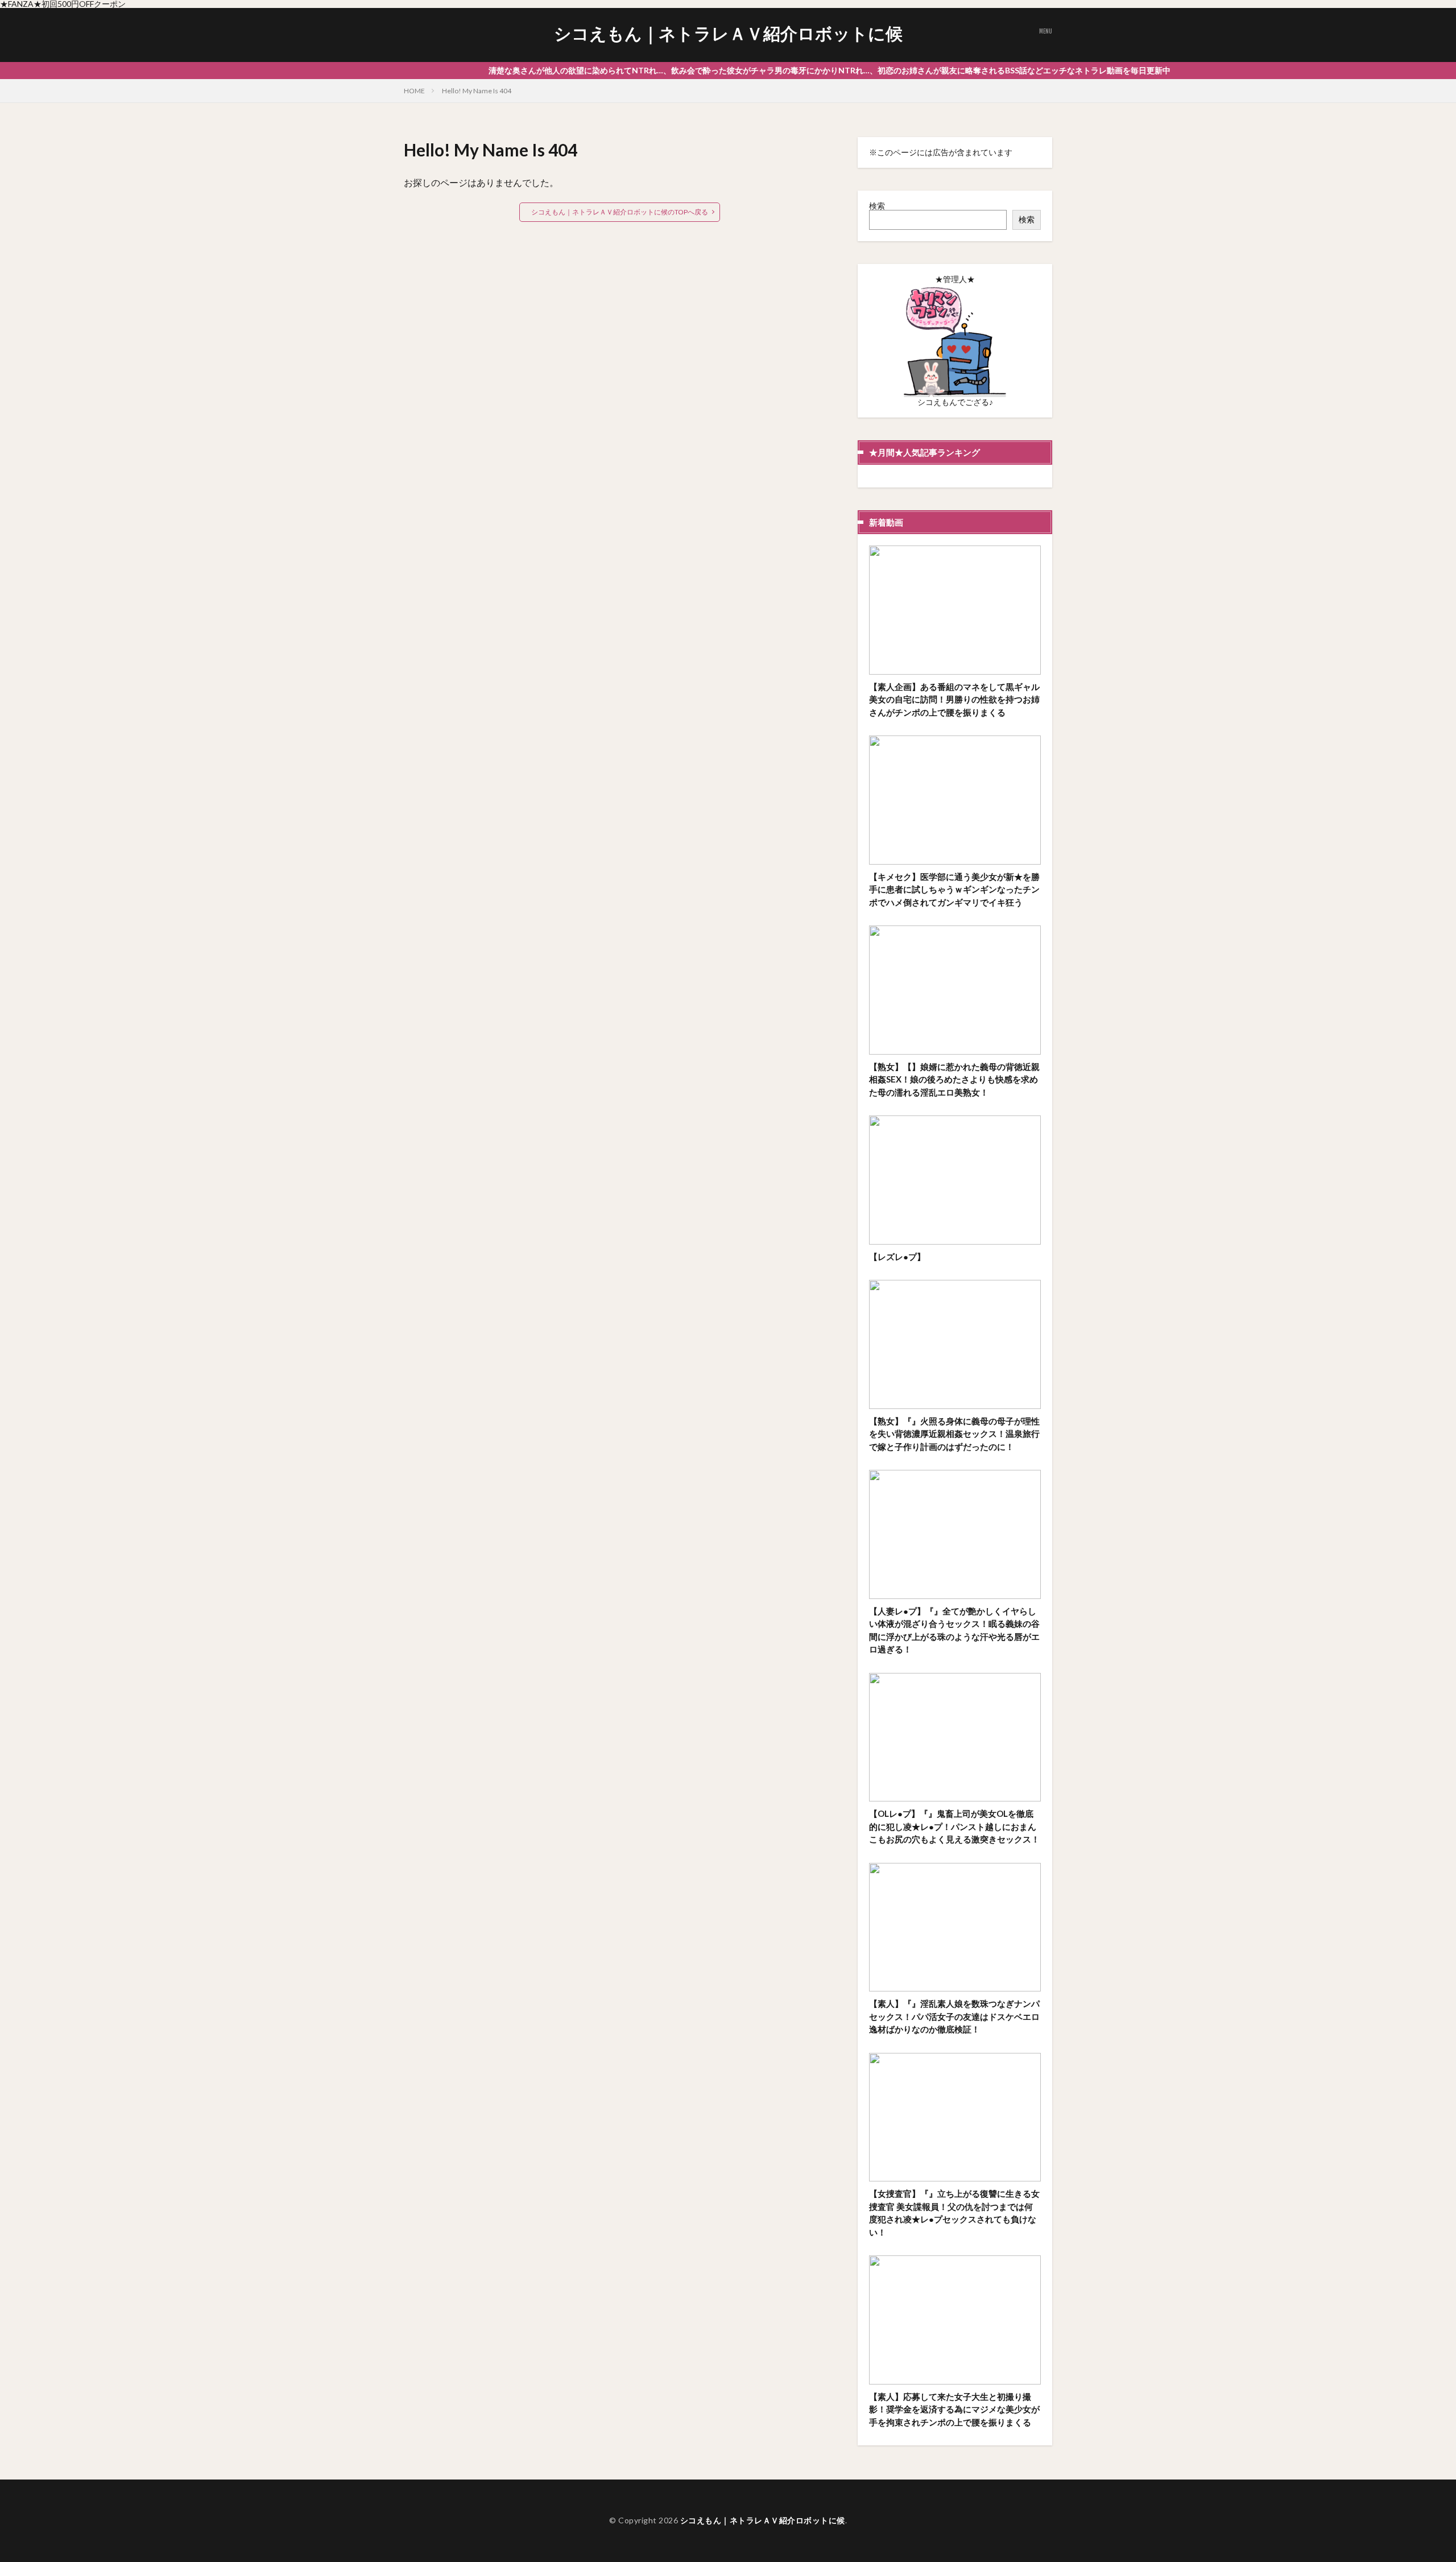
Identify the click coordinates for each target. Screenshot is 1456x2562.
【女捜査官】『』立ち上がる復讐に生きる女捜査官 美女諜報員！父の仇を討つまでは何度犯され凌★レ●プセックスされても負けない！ (954, 2213)
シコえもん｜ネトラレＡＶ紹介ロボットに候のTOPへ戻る (620, 212)
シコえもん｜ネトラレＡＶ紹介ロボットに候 (728, 34)
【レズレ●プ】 (897, 1257)
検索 (877, 206)
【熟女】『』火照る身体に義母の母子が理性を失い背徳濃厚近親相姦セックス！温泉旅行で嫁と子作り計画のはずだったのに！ (954, 1434)
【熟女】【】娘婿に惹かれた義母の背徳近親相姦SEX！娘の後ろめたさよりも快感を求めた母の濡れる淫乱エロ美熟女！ (954, 1079)
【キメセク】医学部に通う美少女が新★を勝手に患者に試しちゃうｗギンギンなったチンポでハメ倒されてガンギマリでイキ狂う (954, 889)
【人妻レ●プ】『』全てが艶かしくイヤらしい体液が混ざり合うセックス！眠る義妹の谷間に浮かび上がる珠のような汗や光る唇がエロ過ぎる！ (954, 1630)
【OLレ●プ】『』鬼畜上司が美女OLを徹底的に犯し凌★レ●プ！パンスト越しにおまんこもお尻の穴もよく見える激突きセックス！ (954, 1826)
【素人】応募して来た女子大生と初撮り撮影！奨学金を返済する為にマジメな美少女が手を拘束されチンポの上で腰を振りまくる (954, 2409)
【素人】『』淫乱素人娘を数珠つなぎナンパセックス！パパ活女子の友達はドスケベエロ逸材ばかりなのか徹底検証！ (954, 2016)
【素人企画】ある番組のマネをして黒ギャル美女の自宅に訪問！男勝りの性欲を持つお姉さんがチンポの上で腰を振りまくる (954, 699)
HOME (414, 91)
